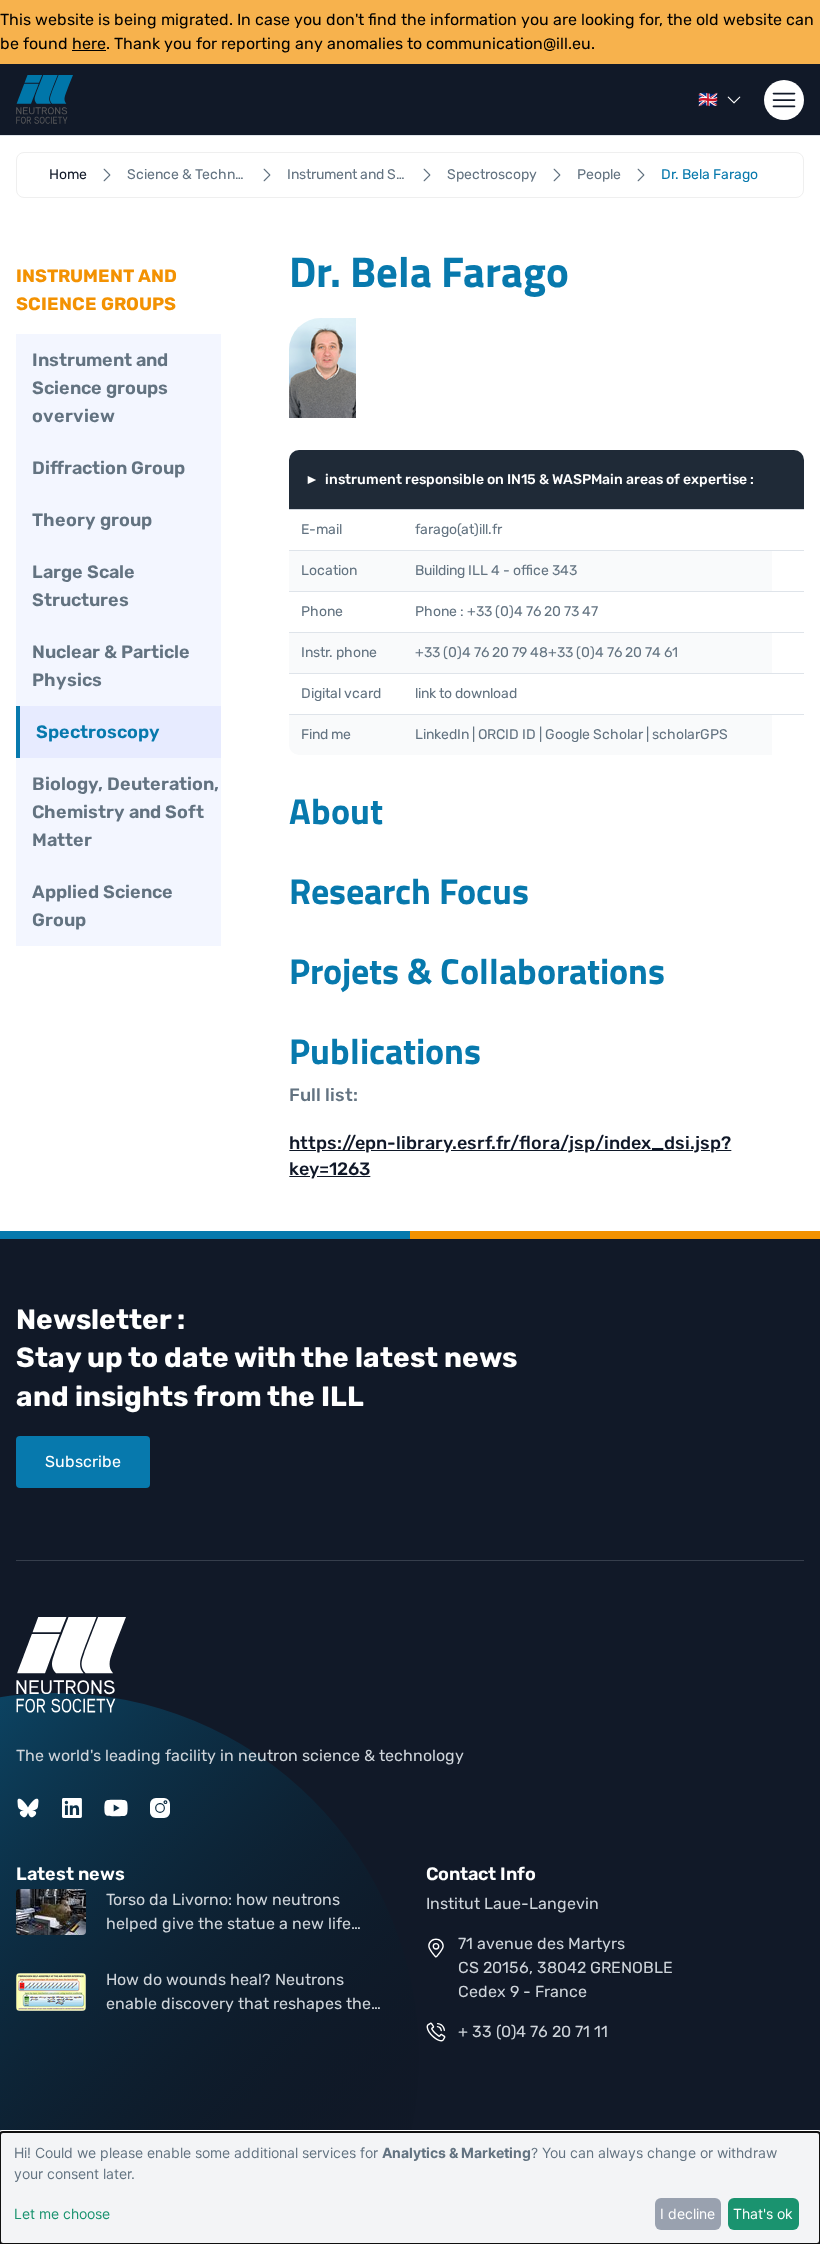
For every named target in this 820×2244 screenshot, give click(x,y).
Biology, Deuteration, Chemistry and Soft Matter (125, 812)
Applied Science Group (102, 906)
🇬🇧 (708, 99)
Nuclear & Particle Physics (111, 666)
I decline (687, 2213)
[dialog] (410, 2188)
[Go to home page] (44, 99)
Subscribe (83, 1461)
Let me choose (62, 2213)
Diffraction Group (108, 468)
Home (68, 174)
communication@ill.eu (508, 43)
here (89, 43)
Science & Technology (187, 174)
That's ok (763, 2213)
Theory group (92, 520)
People (599, 174)
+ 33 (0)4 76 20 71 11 (533, 2031)
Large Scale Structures (83, 586)
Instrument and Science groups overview (100, 388)
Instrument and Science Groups (347, 174)
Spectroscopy (492, 174)
